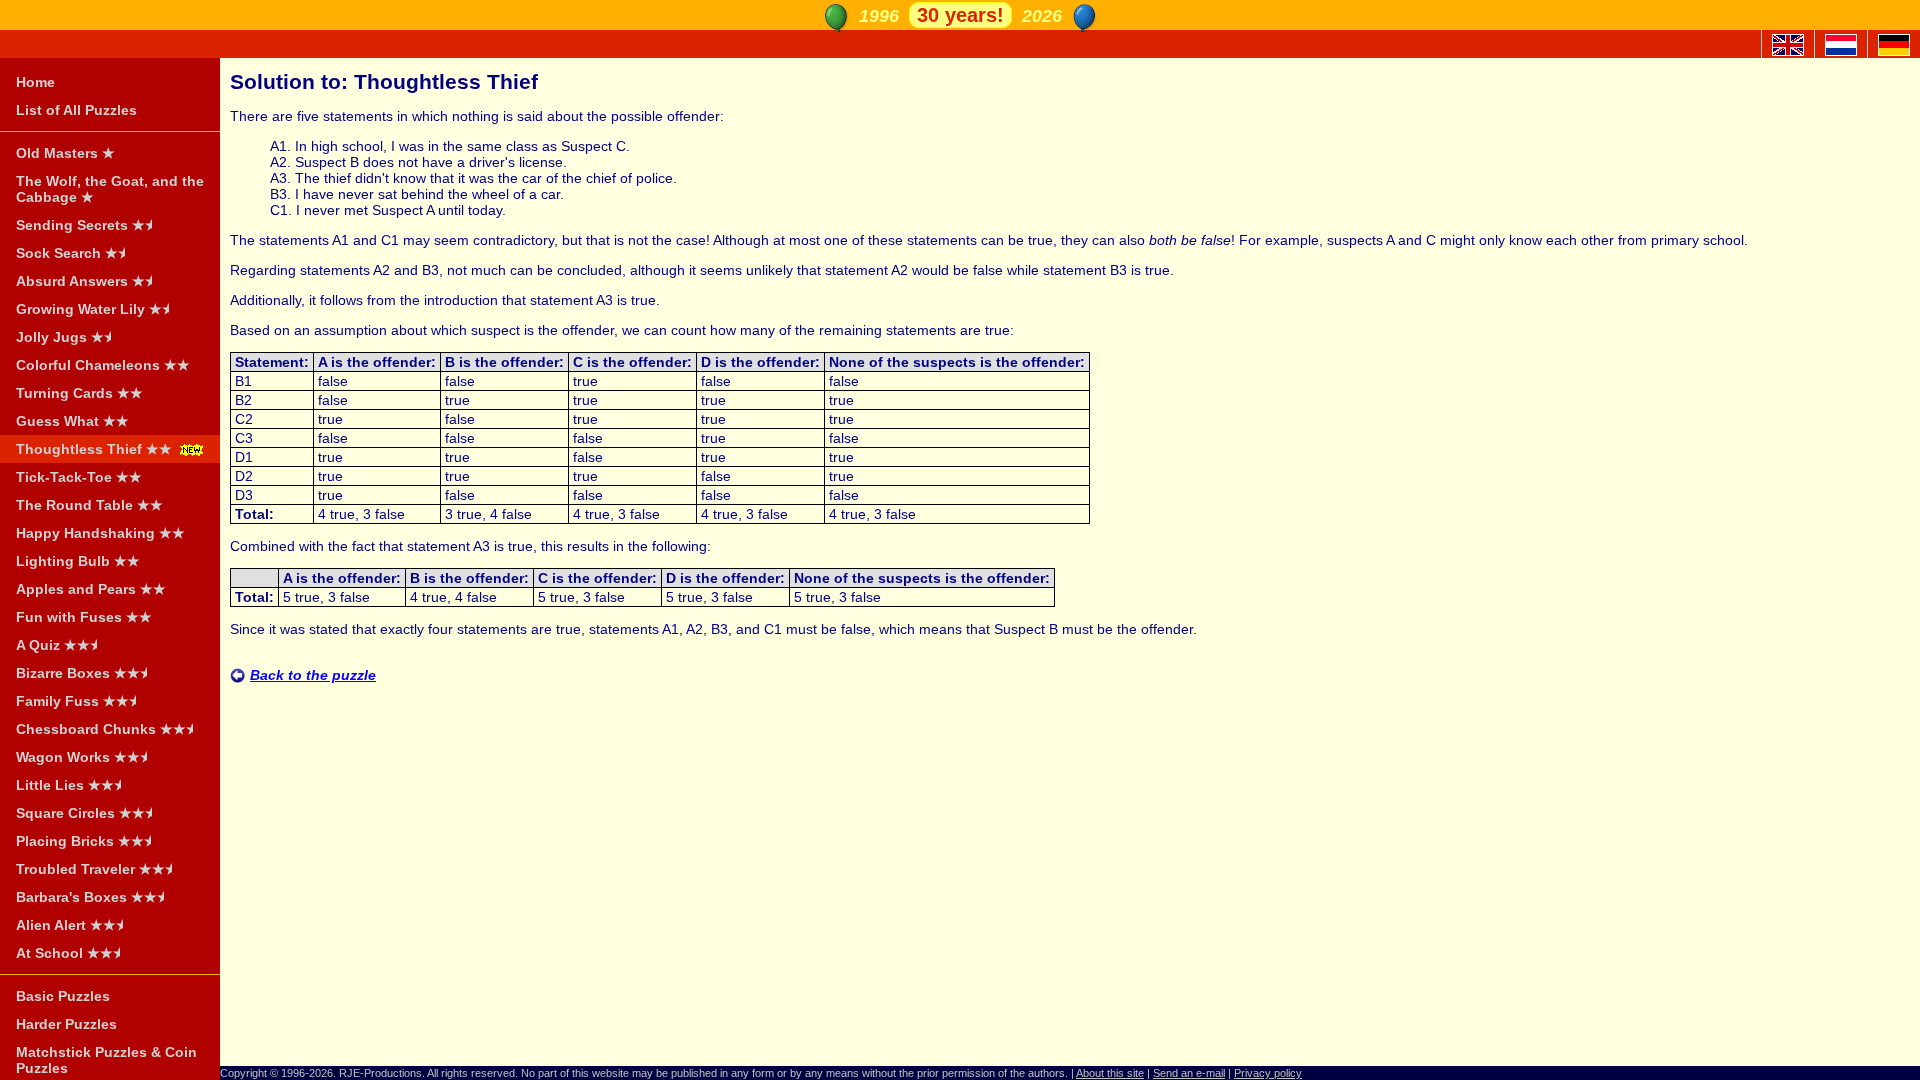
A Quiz (59, 645)
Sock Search (73, 253)
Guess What (72, 421)
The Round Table (89, 505)
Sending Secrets (87, 225)
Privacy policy (1268, 1073)
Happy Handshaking (100, 533)
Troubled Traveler (97, 869)
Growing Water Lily (95, 309)
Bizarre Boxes (84, 673)
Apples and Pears (91, 589)
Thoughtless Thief (94, 449)
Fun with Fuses (84, 617)
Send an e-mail (1189, 1073)
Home (35, 82)
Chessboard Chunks (107, 729)
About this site (1110, 1073)
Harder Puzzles (66, 1024)
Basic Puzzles (63, 996)
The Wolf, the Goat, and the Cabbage (110, 189)
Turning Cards (79, 393)
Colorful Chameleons (103, 365)
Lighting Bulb (78, 561)
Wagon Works (84, 757)
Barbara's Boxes (93, 897)
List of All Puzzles (76, 110)
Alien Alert (72, 925)
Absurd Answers (87, 281)
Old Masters (65, 153)
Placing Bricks (86, 841)
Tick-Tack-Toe (79, 477)
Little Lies (71, 785)
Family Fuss (79, 701)
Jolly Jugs (66, 337)
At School (71, 953)
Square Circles (87, 813)
